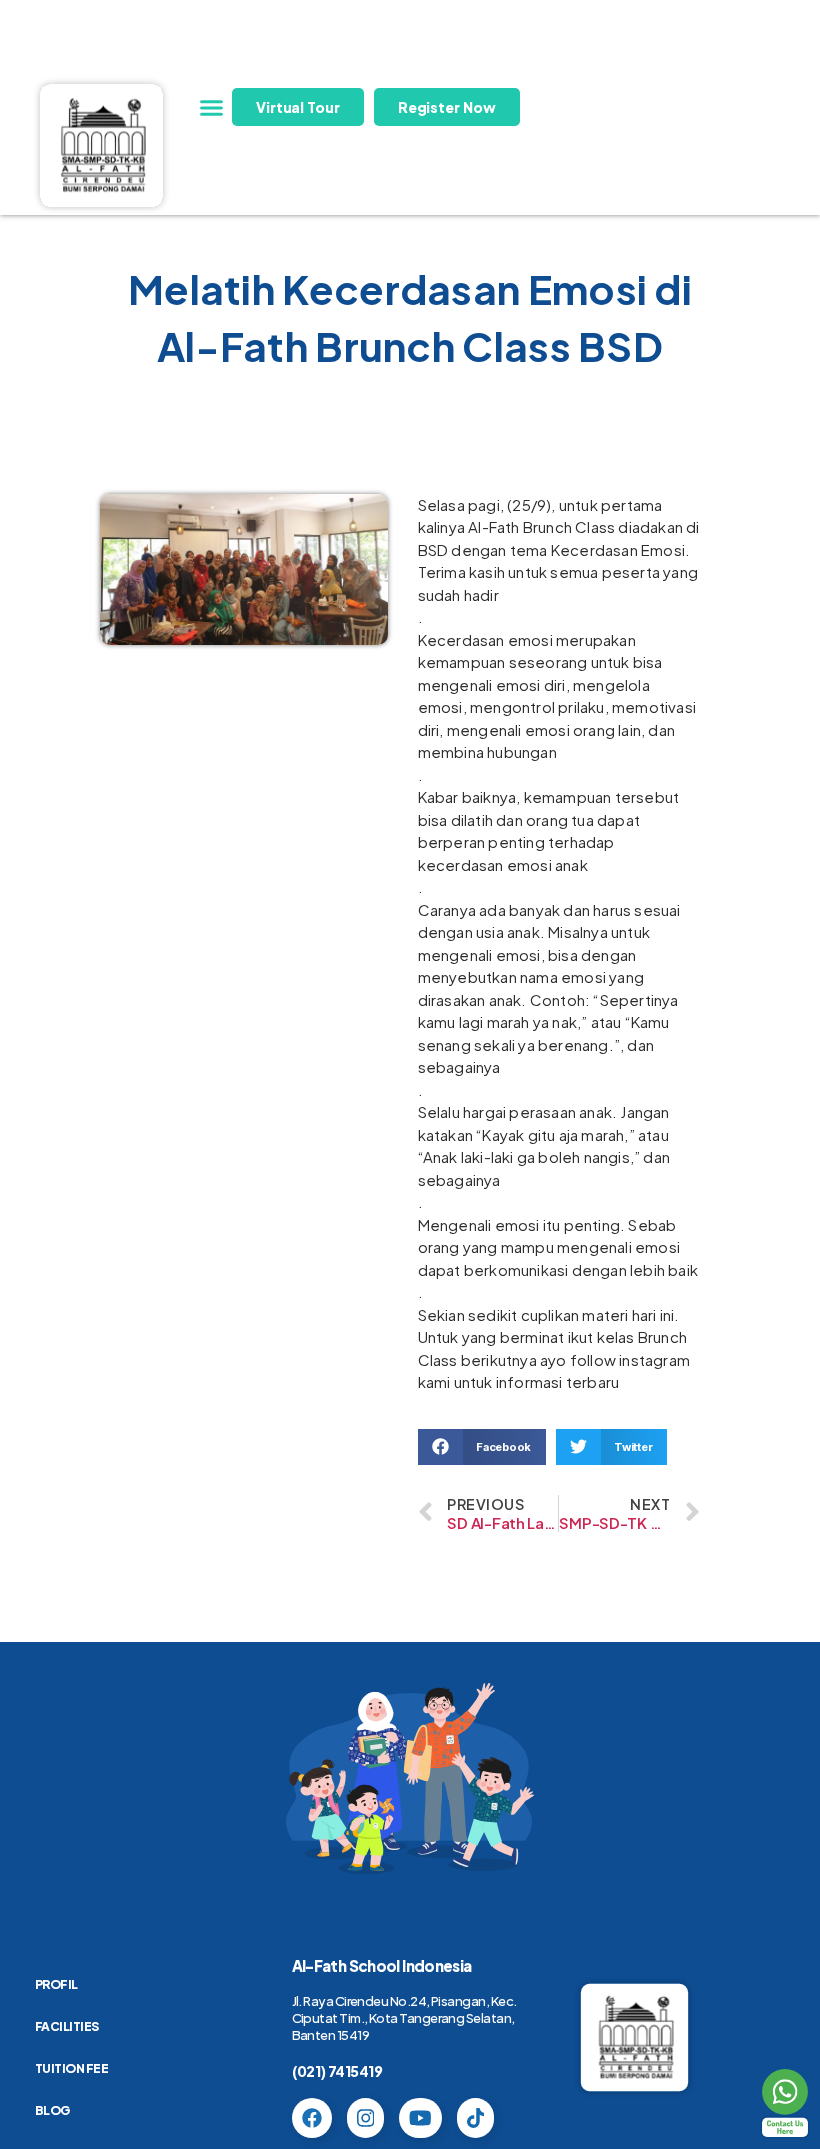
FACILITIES (67, 2026)
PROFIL (56, 1984)
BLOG (52, 2110)
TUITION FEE (72, 2068)
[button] (212, 108)
